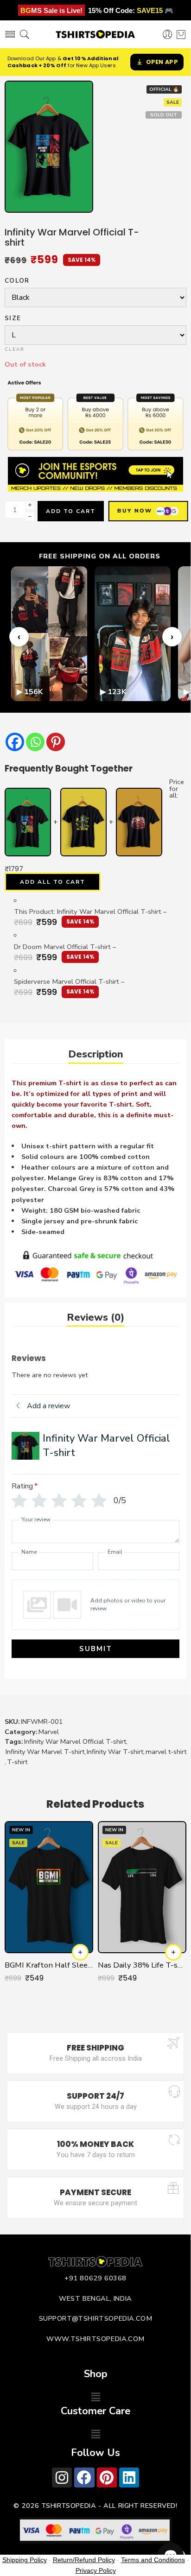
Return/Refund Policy (84, 2560)
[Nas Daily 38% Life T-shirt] (142, 1887)
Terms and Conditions (153, 2560)
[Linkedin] (129, 2478)
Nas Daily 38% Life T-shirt (142, 1965)
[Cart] (181, 34)
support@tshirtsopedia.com (96, 2318)
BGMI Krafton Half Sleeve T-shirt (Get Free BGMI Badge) (49, 1965)
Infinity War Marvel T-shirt (45, 1752)
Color (17, 281)
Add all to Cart (53, 882)
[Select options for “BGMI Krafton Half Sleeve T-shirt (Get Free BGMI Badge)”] (80, 1952)
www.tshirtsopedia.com (95, 2339)
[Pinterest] (56, 742)
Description (96, 1054)
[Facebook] (15, 742)
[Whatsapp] (35, 742)
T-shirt (17, 1762)
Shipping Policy (25, 2560)
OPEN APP (162, 62)
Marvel (49, 1732)
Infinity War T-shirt (115, 1752)
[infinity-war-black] (49, 147)
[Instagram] (62, 2478)
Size (13, 319)
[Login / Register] (168, 35)
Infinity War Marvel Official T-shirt (75, 1741)
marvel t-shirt (166, 1752)
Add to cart (71, 511)
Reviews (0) (95, 1317)
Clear (15, 349)
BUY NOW (133, 511)
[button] (95, 2397)
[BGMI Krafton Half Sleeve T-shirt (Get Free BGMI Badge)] (49, 1887)
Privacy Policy (96, 2570)
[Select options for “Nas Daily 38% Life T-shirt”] (173, 1952)
